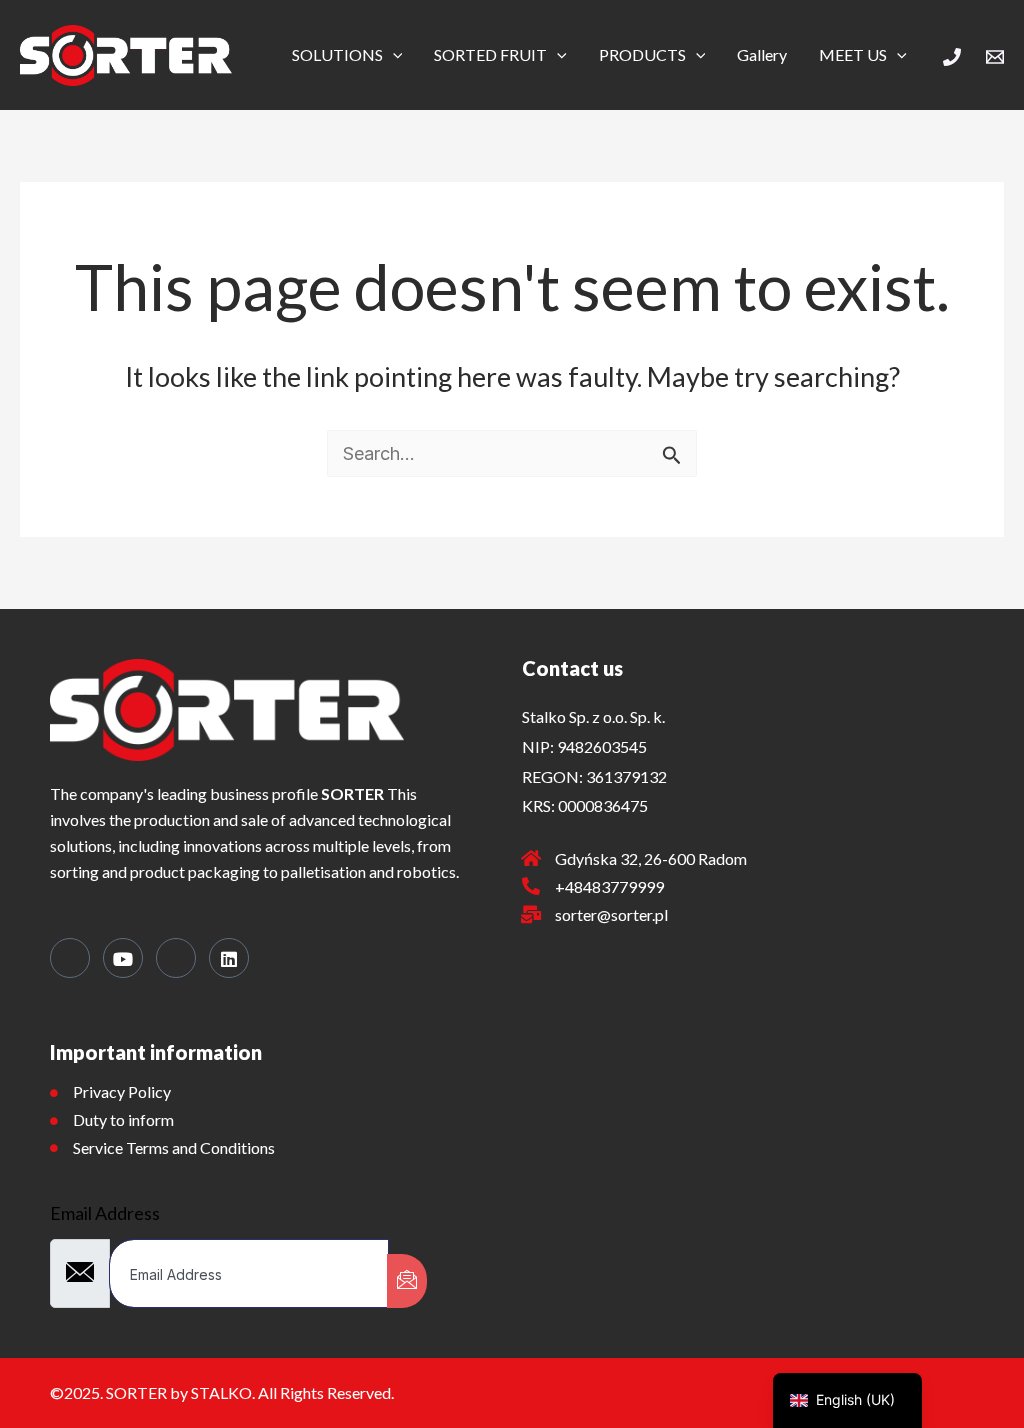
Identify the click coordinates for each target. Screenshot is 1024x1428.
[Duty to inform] (54, 1121)
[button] (393, 55)
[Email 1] (995, 57)
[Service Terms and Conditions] (54, 1148)
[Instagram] (176, 958)
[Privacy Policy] (54, 1093)
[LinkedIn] (229, 958)
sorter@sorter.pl (611, 914)
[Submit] (407, 1281)
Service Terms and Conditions (174, 1147)
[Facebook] (70, 958)
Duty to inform (123, 1119)
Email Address (105, 1213)
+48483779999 (609, 886)
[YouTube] (123, 958)
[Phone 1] (952, 57)
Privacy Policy (122, 1091)
